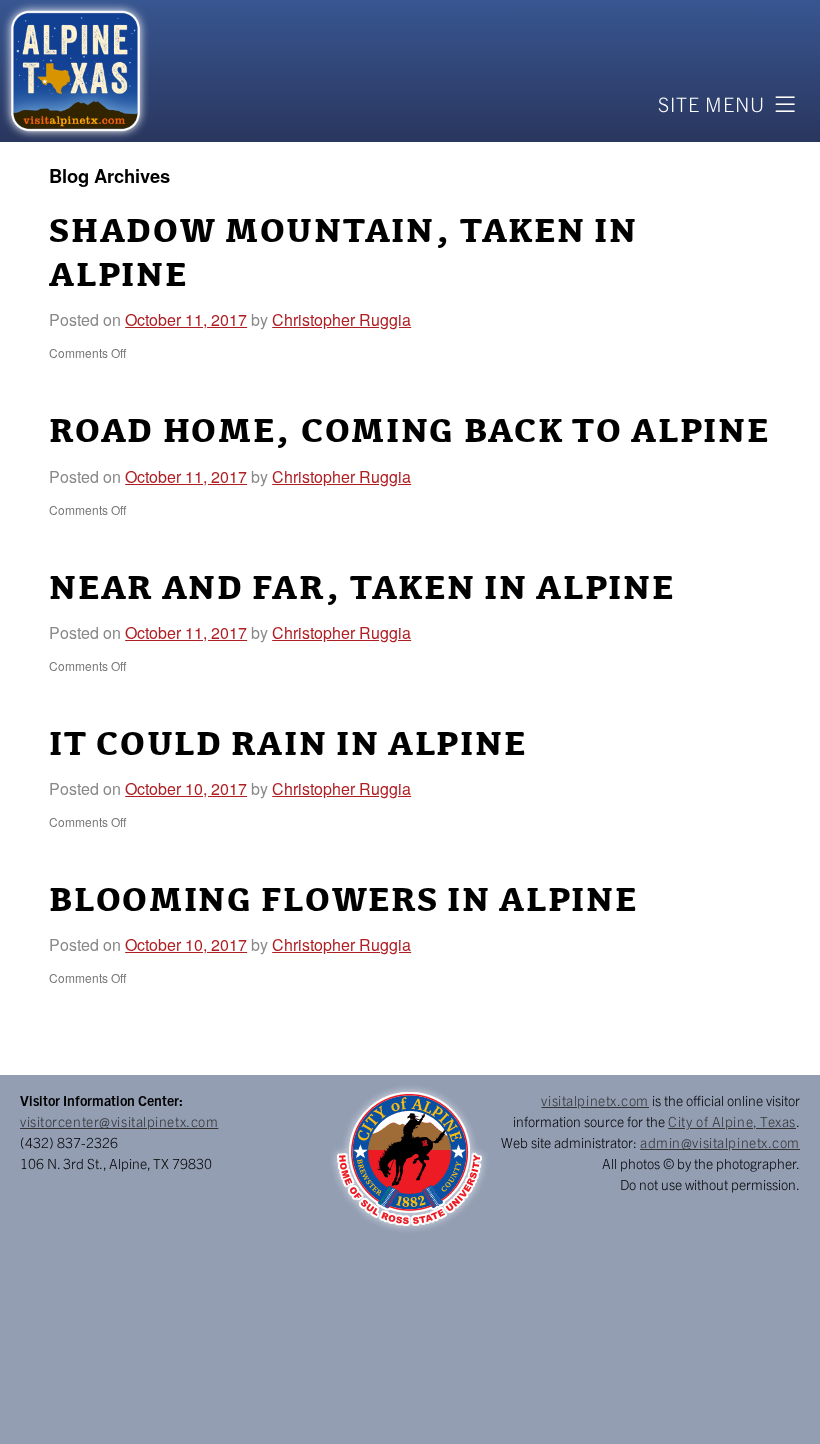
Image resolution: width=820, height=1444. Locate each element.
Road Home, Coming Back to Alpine (409, 432)
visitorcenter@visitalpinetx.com (119, 1121)
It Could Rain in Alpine (287, 745)
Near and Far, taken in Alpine (361, 589)
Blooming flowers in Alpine (343, 901)
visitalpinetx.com (595, 1100)
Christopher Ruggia (341, 319)
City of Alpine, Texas (732, 1121)
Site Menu (711, 103)
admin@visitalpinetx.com (720, 1142)
